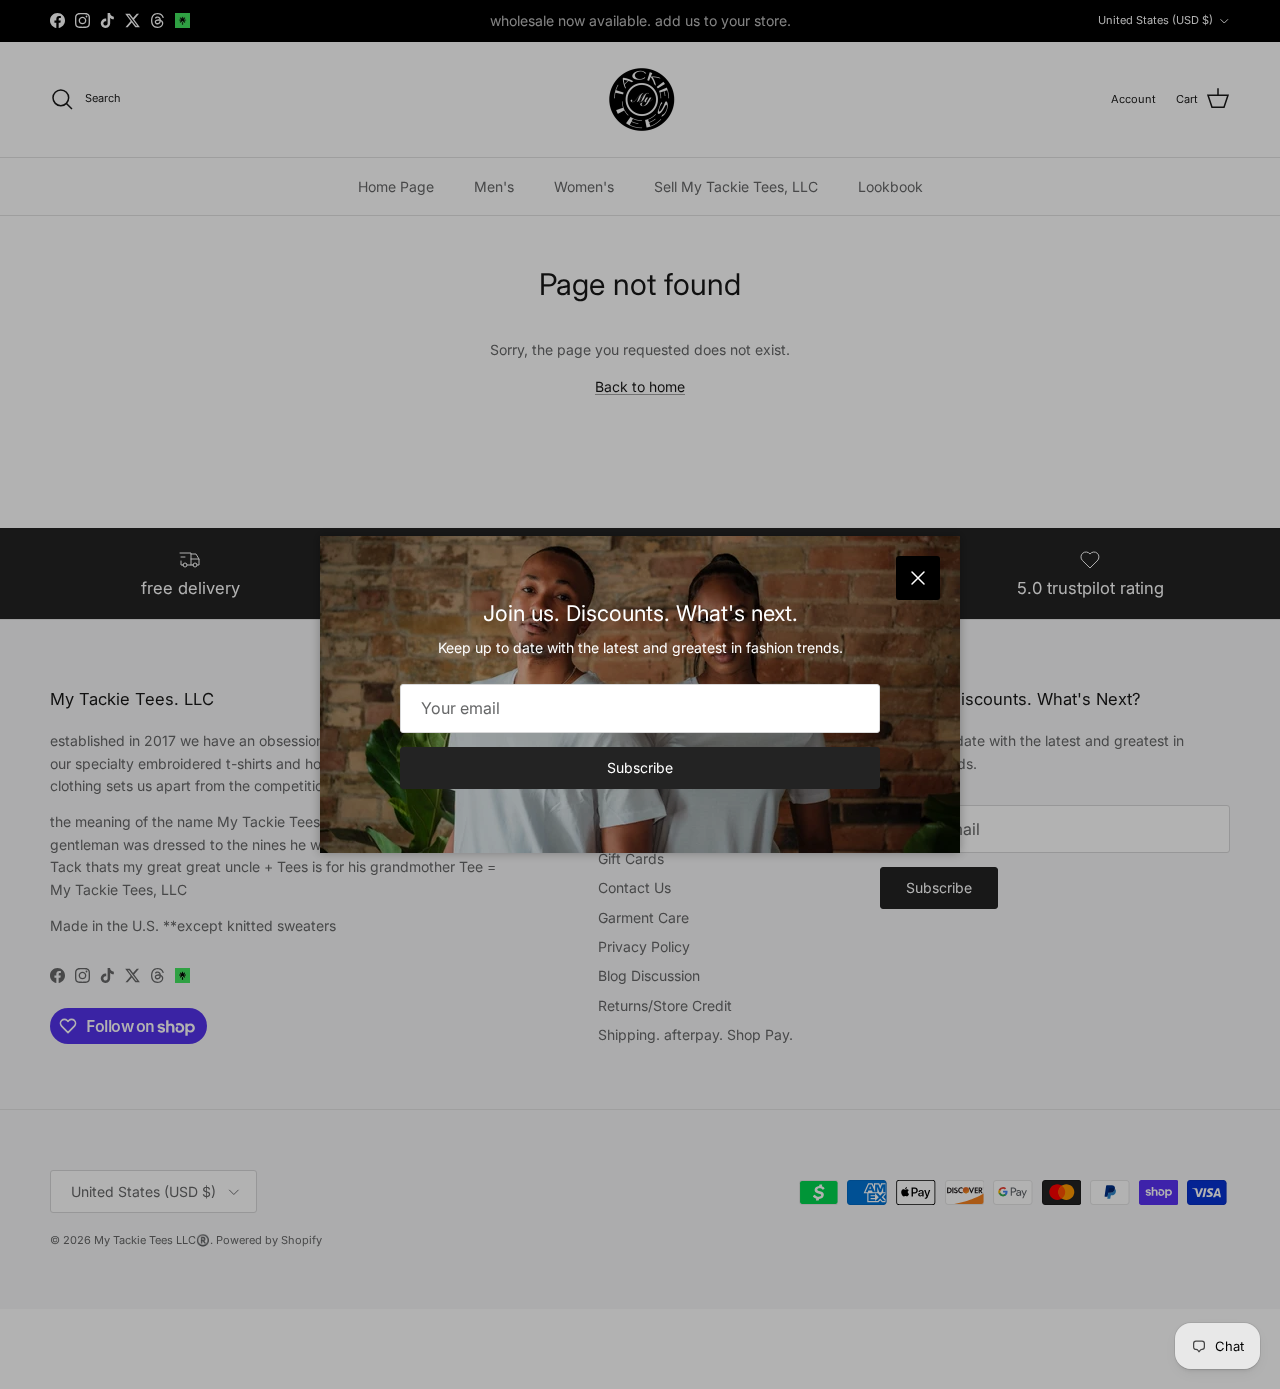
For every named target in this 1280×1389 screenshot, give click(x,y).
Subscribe (640, 767)
